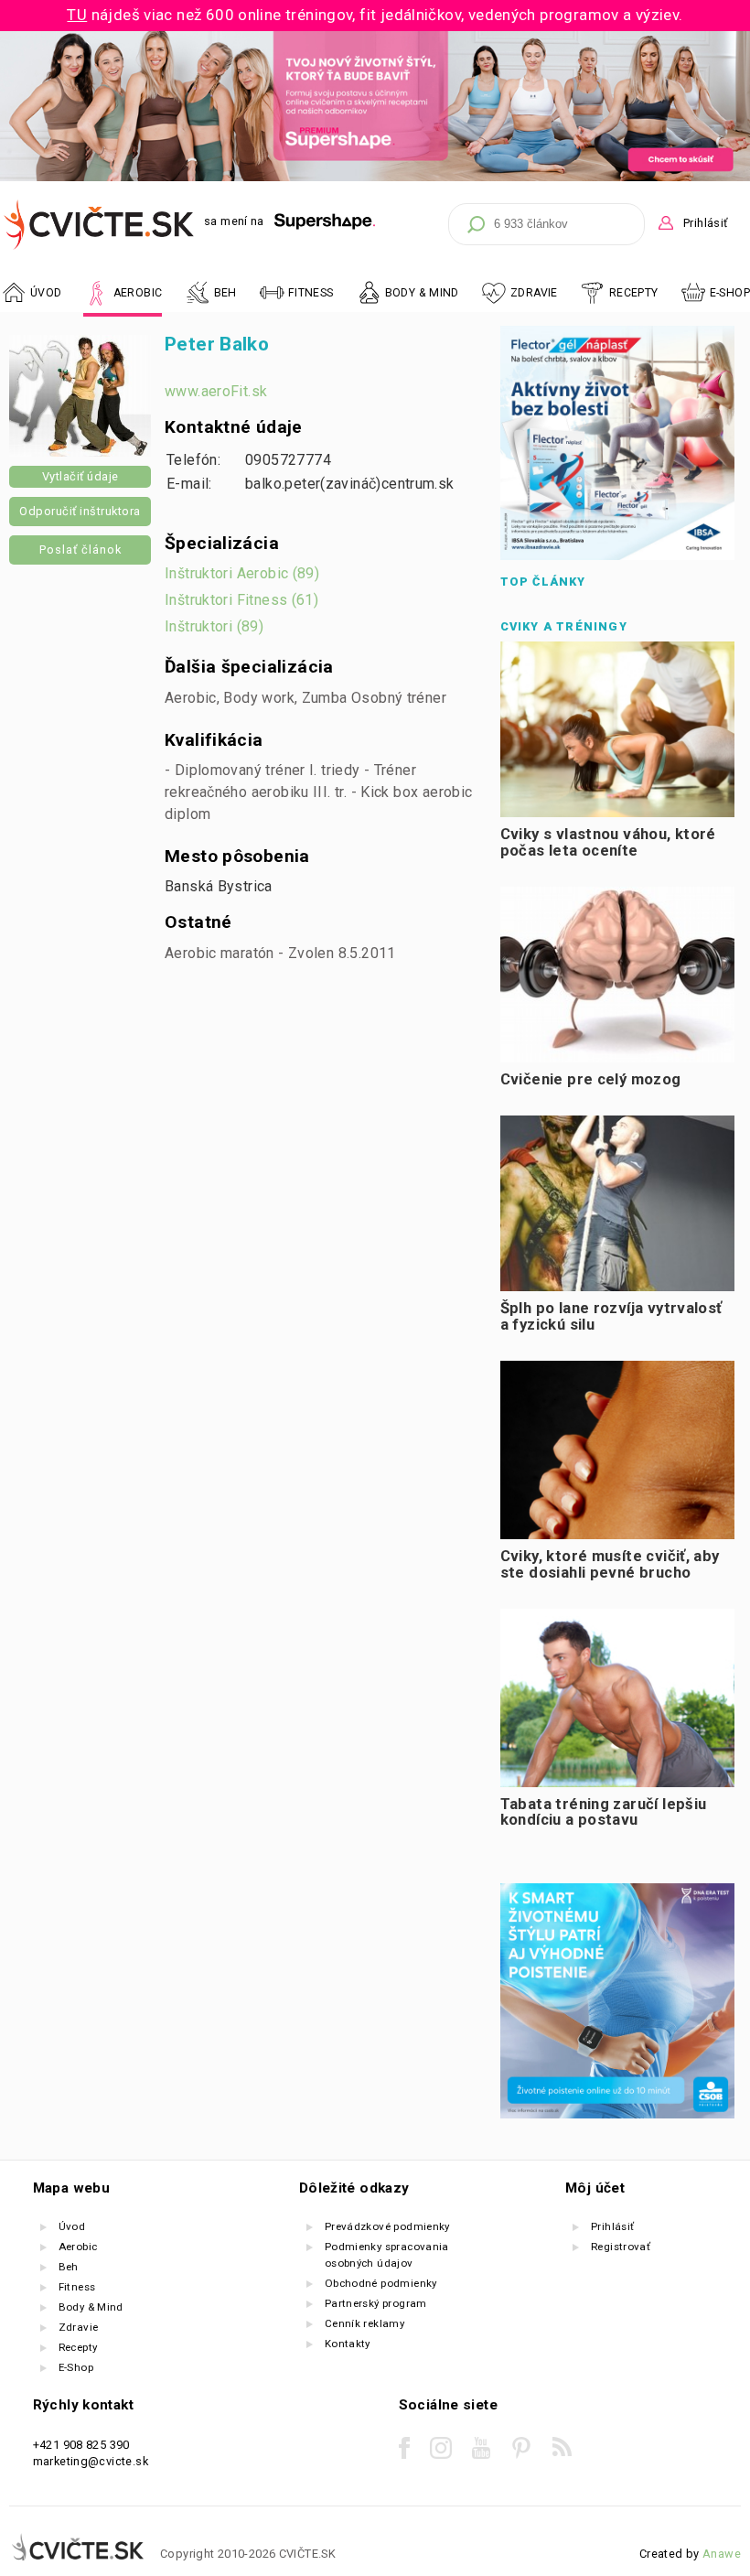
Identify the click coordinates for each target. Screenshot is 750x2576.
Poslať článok (80, 550)
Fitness (77, 2287)
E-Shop (730, 293)
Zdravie (79, 2327)
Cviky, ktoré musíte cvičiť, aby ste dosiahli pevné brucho (610, 1564)
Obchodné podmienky (381, 2283)
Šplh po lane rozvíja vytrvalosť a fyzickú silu (611, 1316)
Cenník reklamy (364, 2323)
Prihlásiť (705, 223)
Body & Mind (91, 2307)
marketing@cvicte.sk (91, 2461)
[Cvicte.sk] (100, 225)
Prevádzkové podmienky (387, 2226)
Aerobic (78, 2247)
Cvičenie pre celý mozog (591, 1079)
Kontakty (348, 2344)
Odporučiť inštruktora (80, 511)
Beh (69, 2267)
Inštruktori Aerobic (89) (242, 573)
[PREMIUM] (375, 177)
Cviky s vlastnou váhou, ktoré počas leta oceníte (608, 842)
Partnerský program (376, 2303)
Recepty (78, 2347)
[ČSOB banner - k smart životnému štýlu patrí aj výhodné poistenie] (617, 2114)
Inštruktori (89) (214, 626)
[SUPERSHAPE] (325, 222)
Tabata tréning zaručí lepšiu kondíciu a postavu (604, 1812)
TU (77, 15)
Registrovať (621, 2247)
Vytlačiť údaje (80, 476)
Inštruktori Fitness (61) (241, 600)
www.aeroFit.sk (216, 391)
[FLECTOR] (617, 556)
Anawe (722, 2554)
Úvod (72, 2226)
